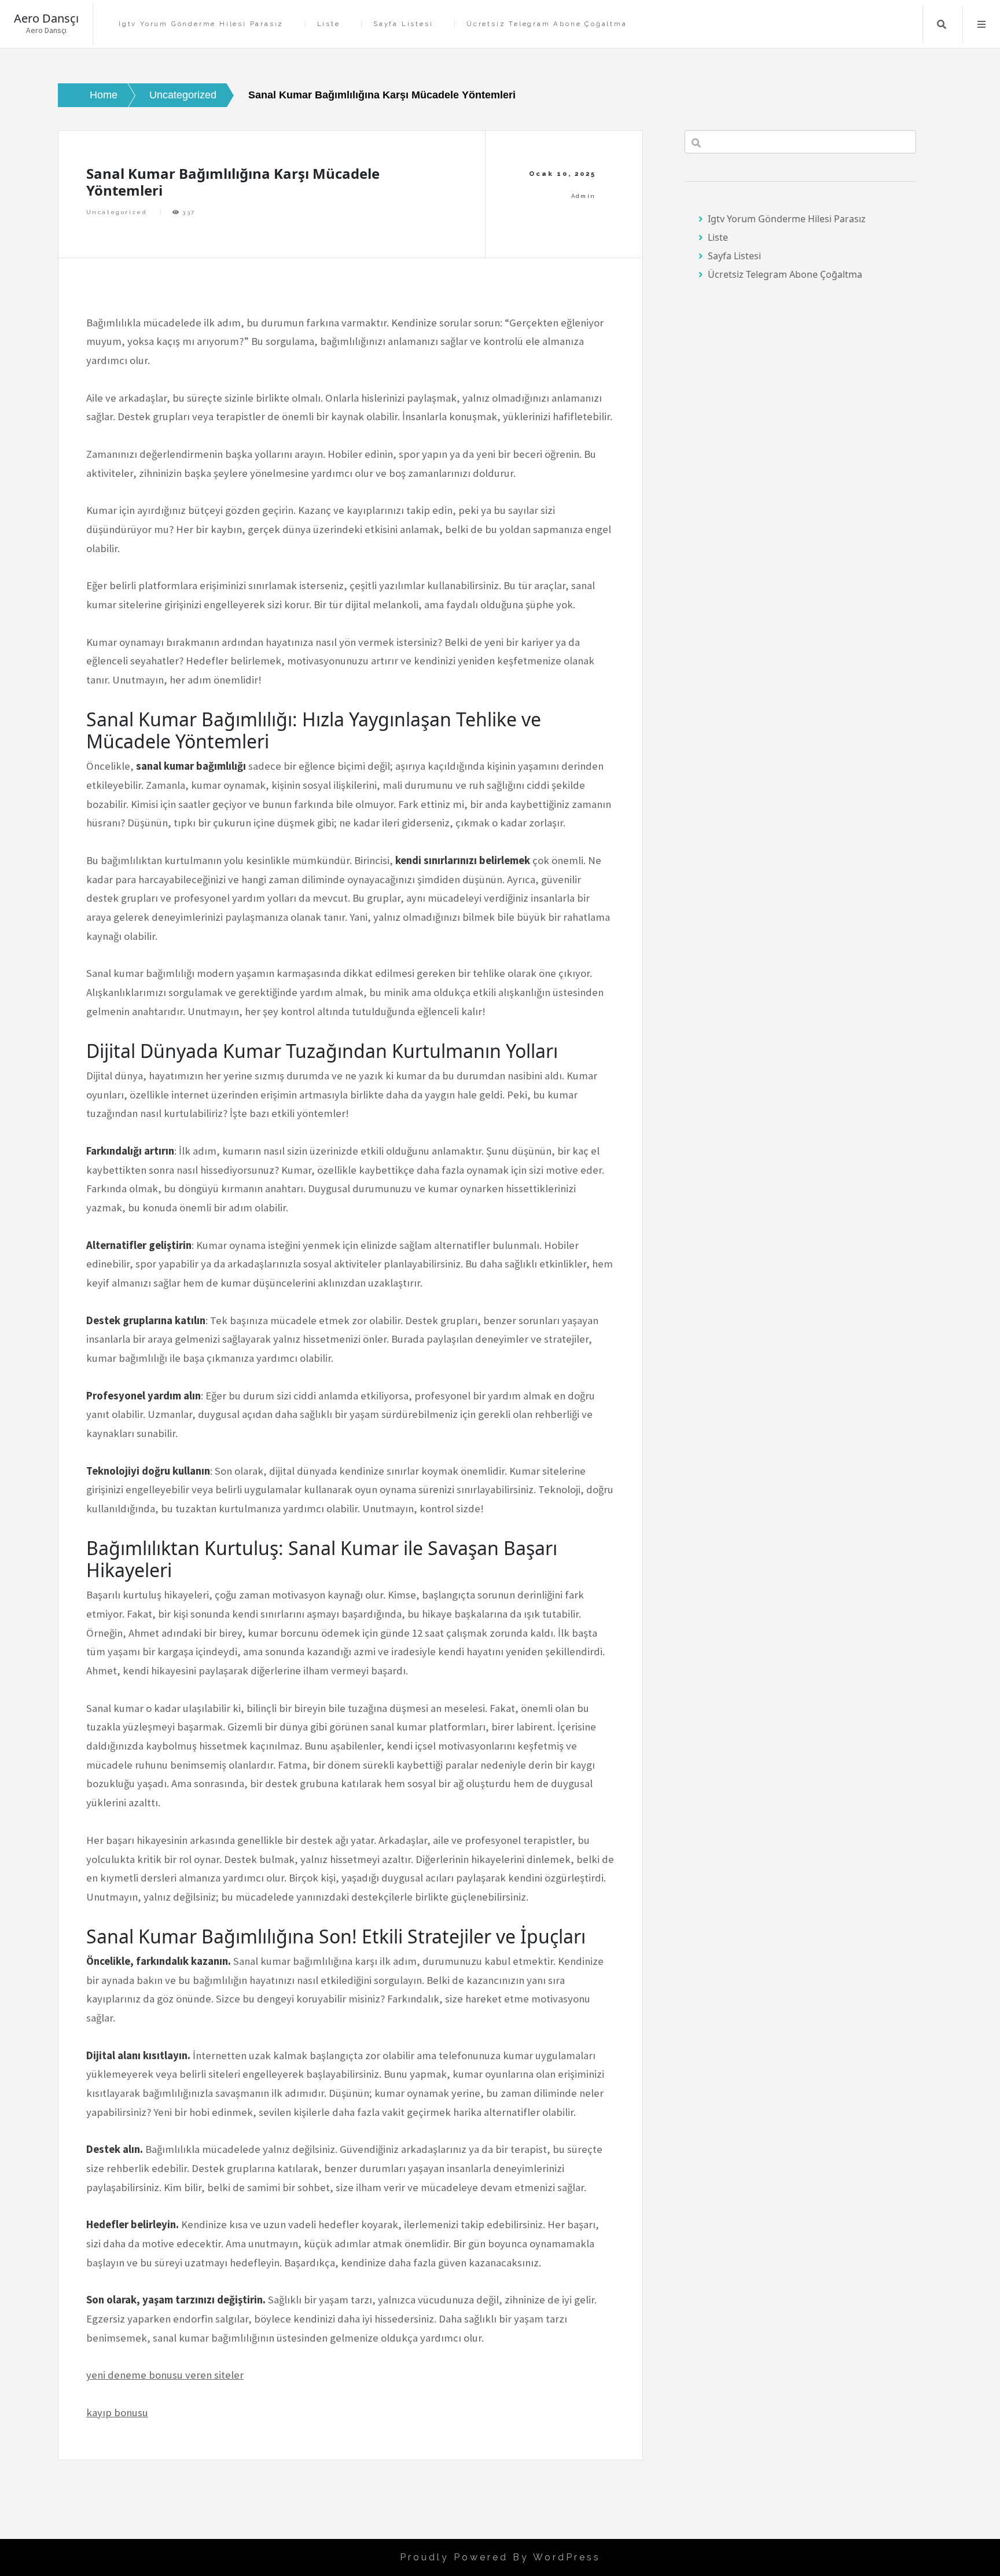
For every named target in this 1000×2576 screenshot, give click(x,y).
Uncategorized (117, 212)
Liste (329, 24)
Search (942, 24)
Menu (981, 24)
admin (584, 196)
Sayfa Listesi (403, 24)
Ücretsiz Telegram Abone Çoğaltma (547, 24)
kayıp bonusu (117, 2413)
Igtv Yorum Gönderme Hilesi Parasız (201, 24)
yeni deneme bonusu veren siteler (165, 2375)
